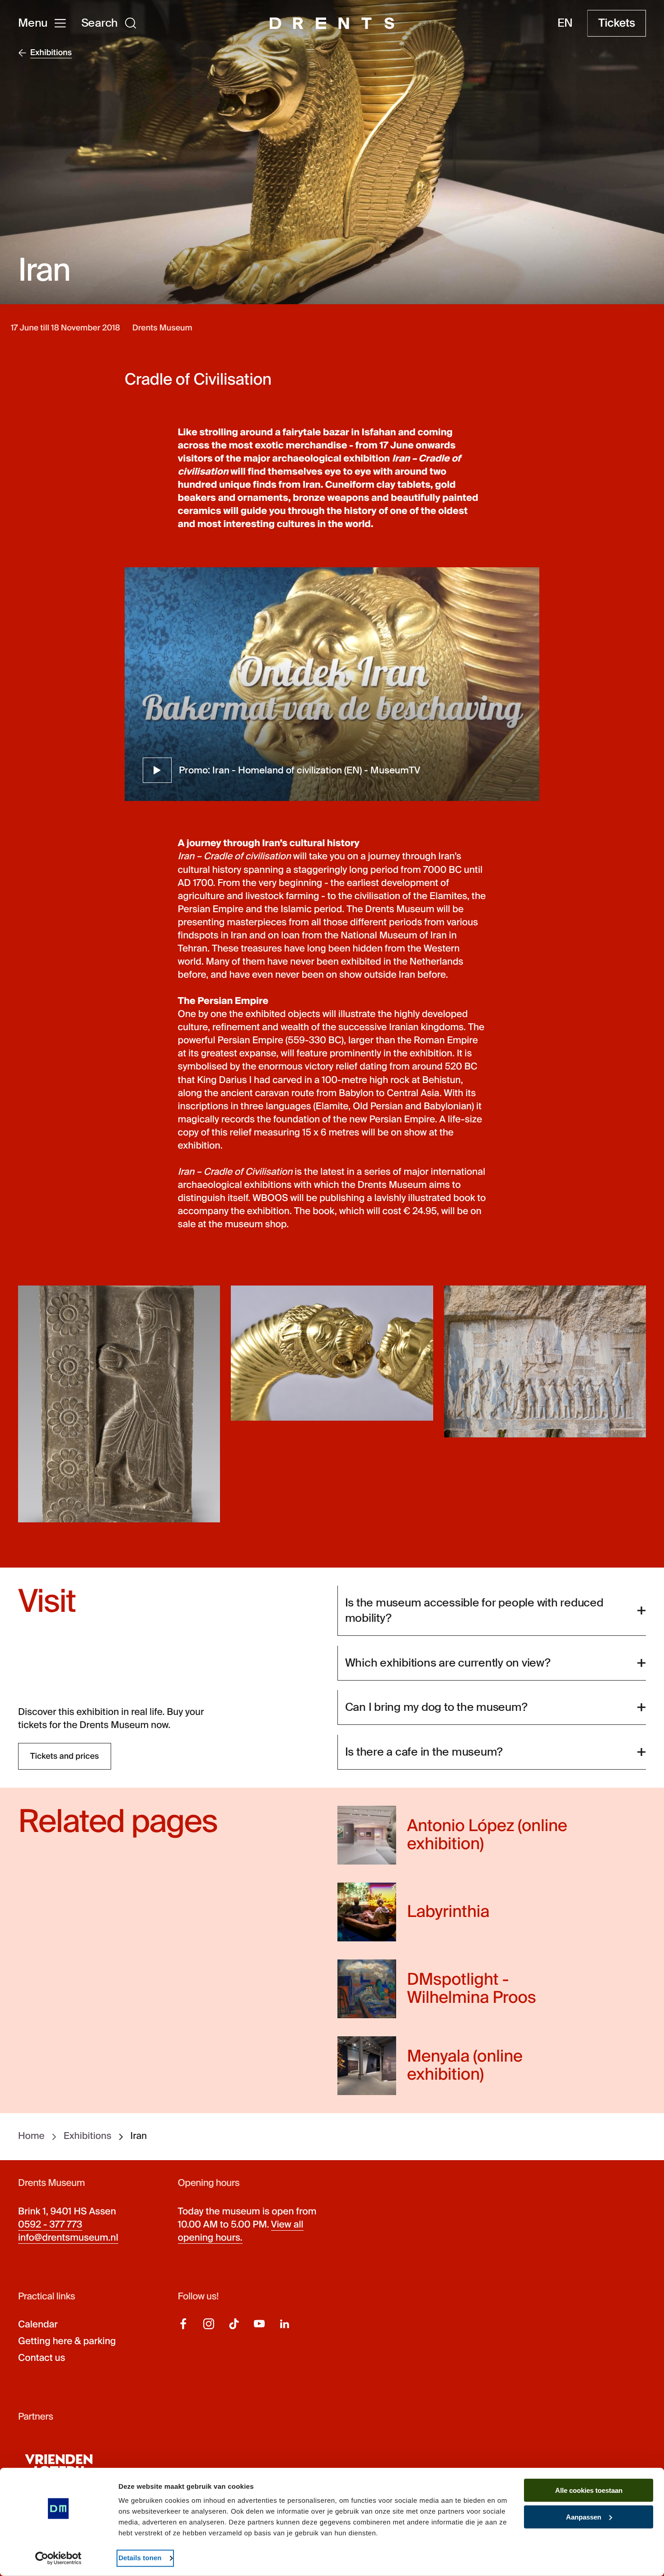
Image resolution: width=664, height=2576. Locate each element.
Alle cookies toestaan (589, 2490)
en (565, 23)
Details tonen (140, 2558)
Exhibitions (88, 2137)
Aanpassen (584, 2517)
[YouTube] (259, 2324)
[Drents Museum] (332, 23)
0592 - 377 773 (50, 2225)
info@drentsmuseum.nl (68, 2238)
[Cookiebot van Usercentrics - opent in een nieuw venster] (58, 2558)
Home (31, 2137)
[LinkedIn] (285, 2324)
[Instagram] (209, 2324)
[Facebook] (183, 2324)
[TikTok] (234, 2324)
